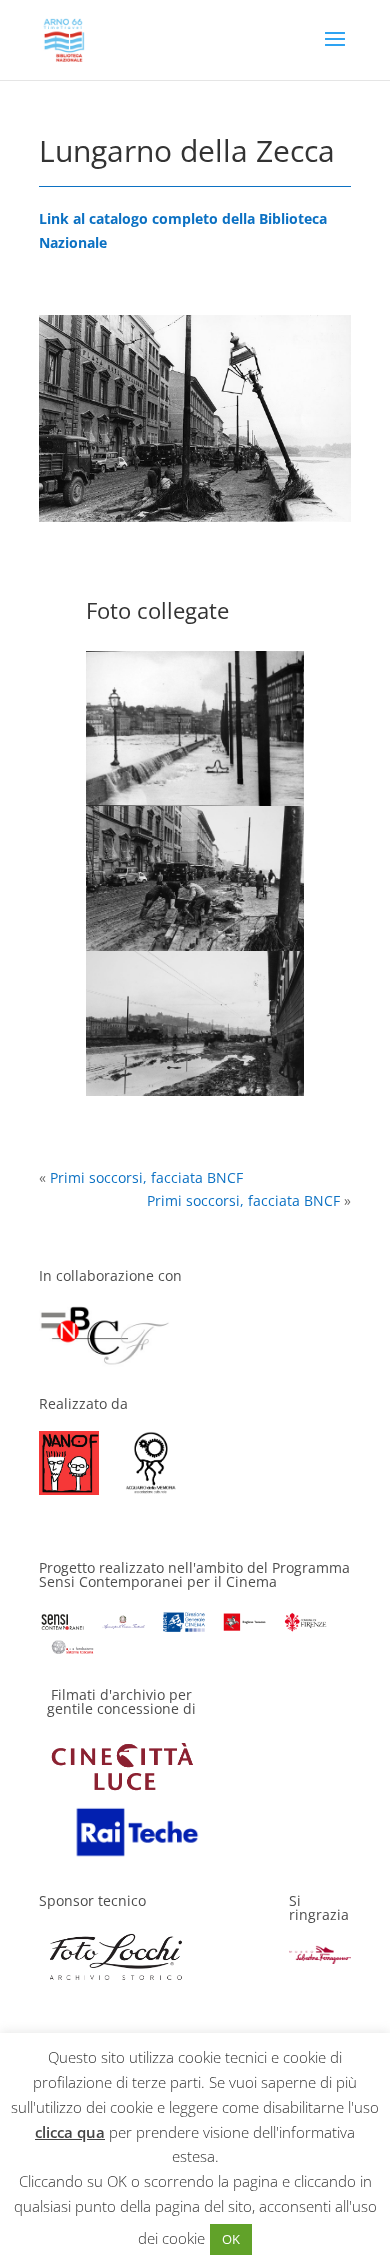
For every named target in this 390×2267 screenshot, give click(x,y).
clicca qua (70, 2132)
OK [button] (231, 2239)
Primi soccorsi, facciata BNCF (146, 1177)
